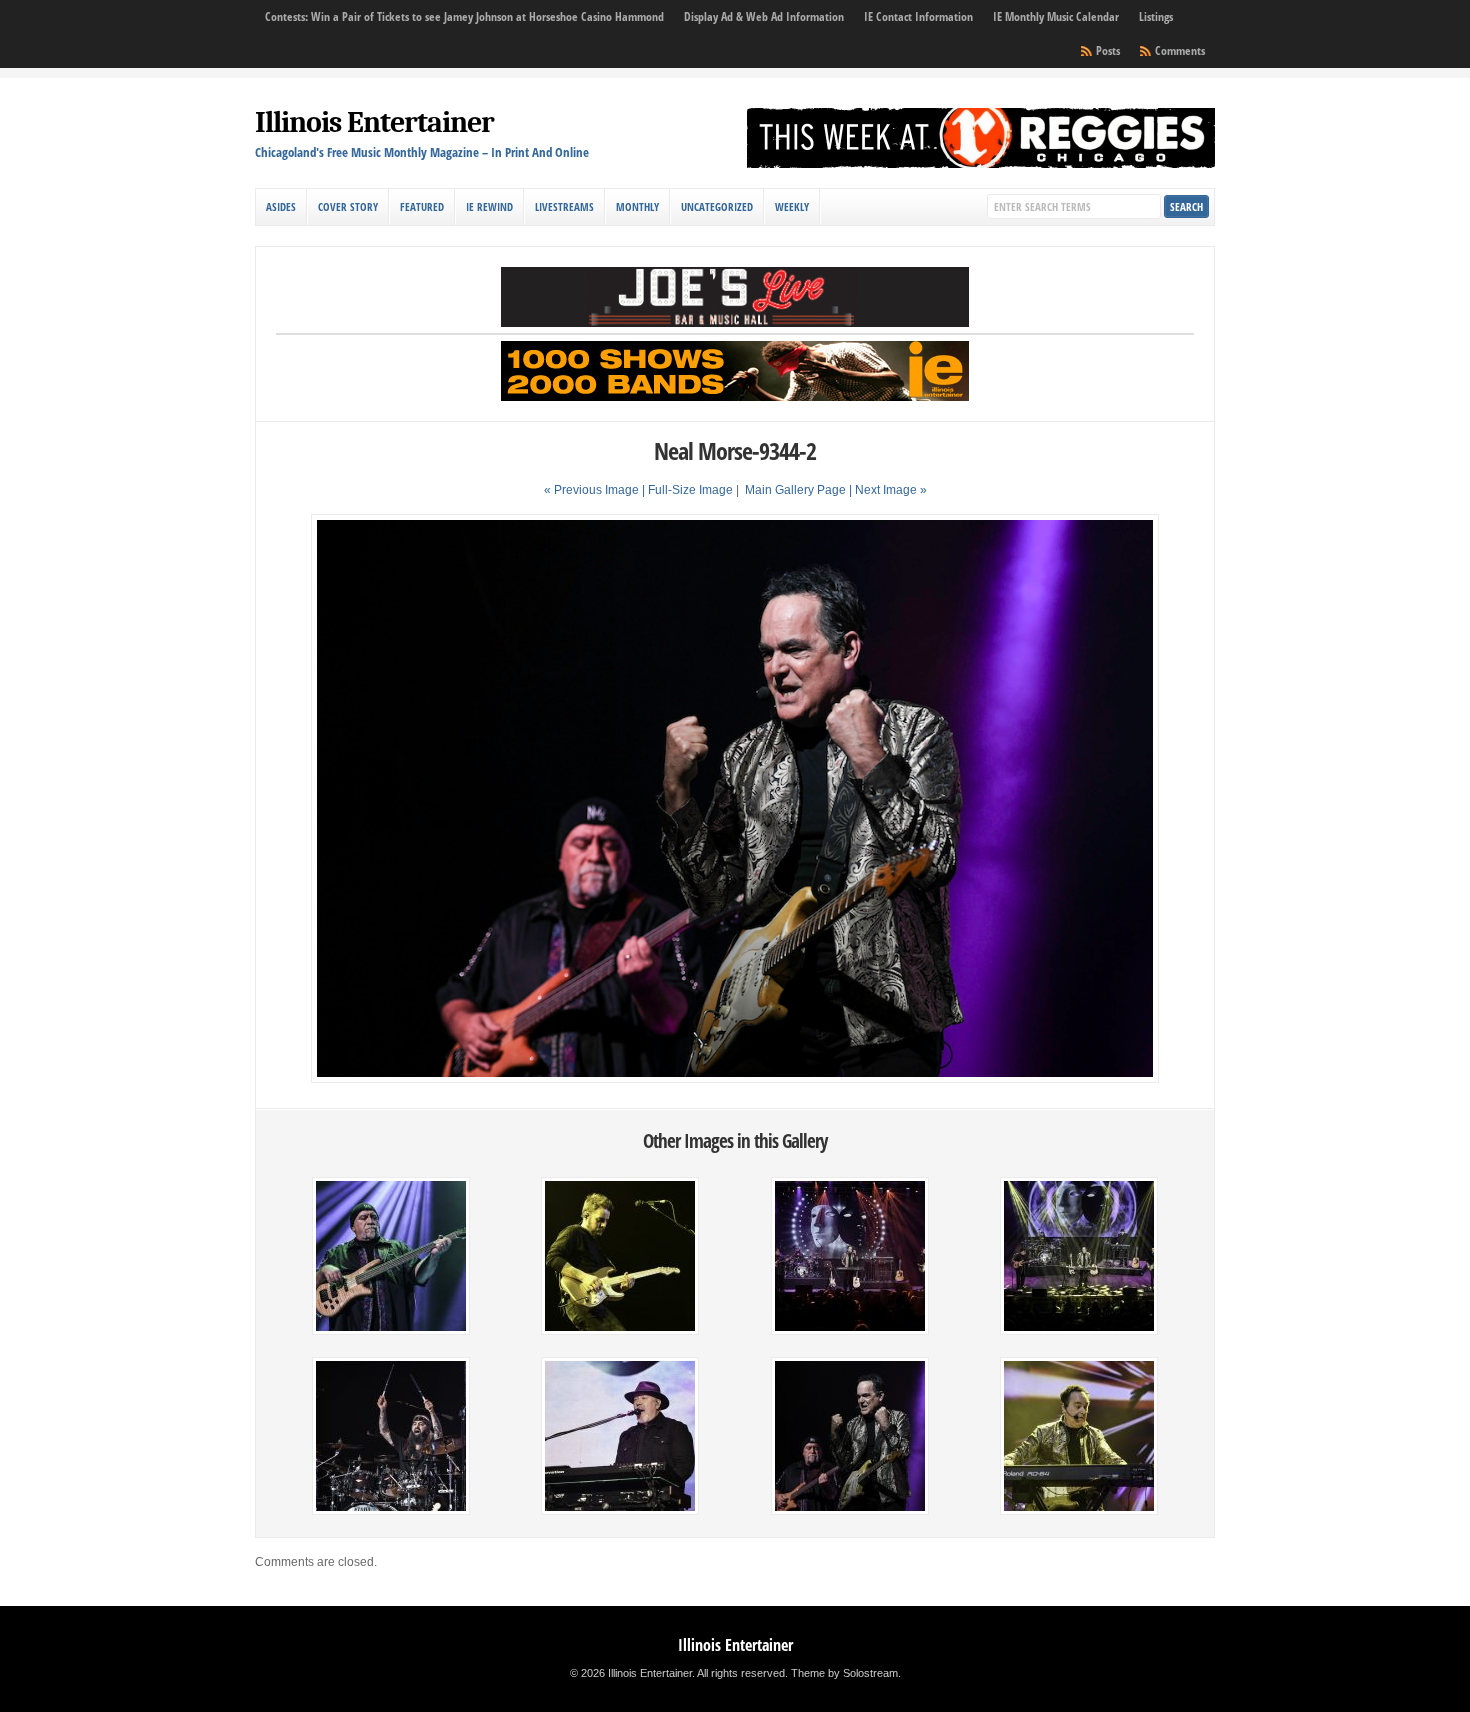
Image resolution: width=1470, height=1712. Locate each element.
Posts (1108, 50)
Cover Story (348, 206)
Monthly (637, 206)
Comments (1180, 50)
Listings (1156, 16)
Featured (422, 206)
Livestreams (564, 206)
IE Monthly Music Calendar (1056, 16)
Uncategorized (717, 206)
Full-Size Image (690, 490)
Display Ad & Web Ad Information (764, 16)
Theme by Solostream (844, 1673)
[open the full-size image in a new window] (734, 1079)
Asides (281, 206)
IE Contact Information (918, 16)
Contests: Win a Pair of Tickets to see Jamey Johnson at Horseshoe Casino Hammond (464, 16)
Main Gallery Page (795, 490)
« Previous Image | (596, 490)
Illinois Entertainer (374, 122)
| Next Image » (888, 490)
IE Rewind (489, 206)
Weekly (792, 206)
